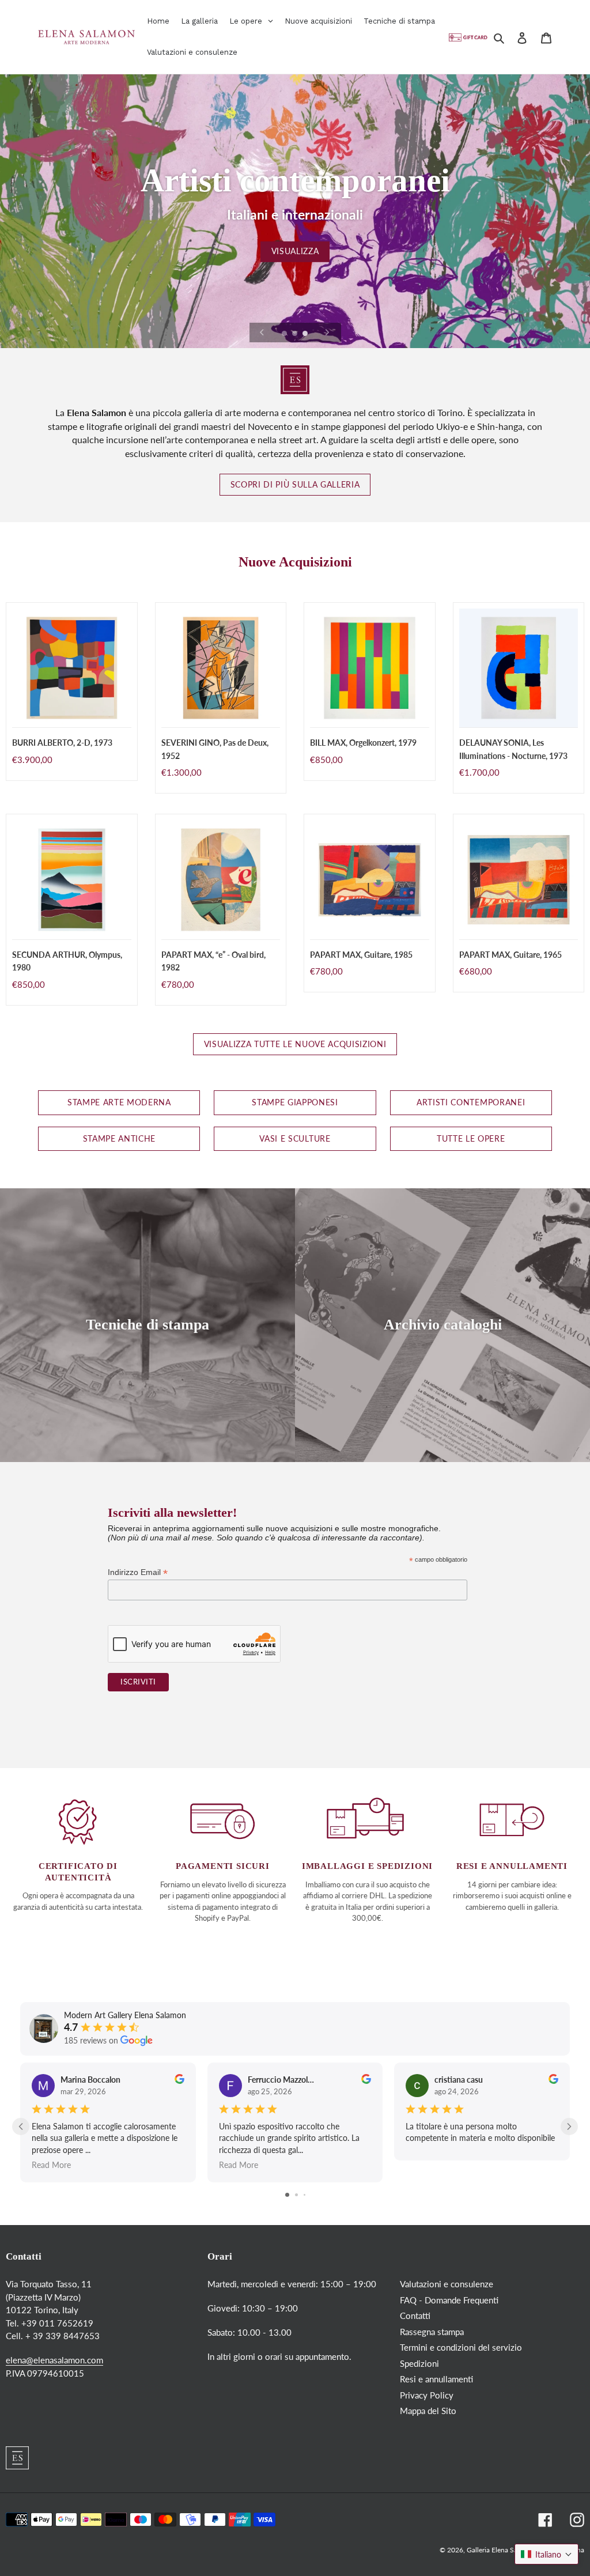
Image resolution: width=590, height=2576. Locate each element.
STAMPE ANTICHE (119, 1139)
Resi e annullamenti (436, 2379)
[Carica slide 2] (296, 334)
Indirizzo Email (138, 1572)
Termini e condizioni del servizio (461, 2347)
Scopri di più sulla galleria (295, 485)
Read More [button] (51, 2164)
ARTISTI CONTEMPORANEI (471, 1102)
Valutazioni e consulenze (447, 2284)
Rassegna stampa (432, 2332)
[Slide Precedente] (262, 333)
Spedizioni (419, 2363)
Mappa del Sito (428, 2411)
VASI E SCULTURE (295, 1139)
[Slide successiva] (327, 333)
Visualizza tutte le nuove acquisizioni (295, 1044)
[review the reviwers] (179, 2081)
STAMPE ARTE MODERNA (119, 1102)
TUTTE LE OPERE (471, 1139)
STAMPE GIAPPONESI (295, 1102)
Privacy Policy (427, 2395)
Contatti (415, 2316)
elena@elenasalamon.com (54, 2360)
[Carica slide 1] (285, 334)
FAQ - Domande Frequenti (449, 2300)
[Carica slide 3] (306, 334)
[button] (546, 2554)
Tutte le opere (295, 251)
